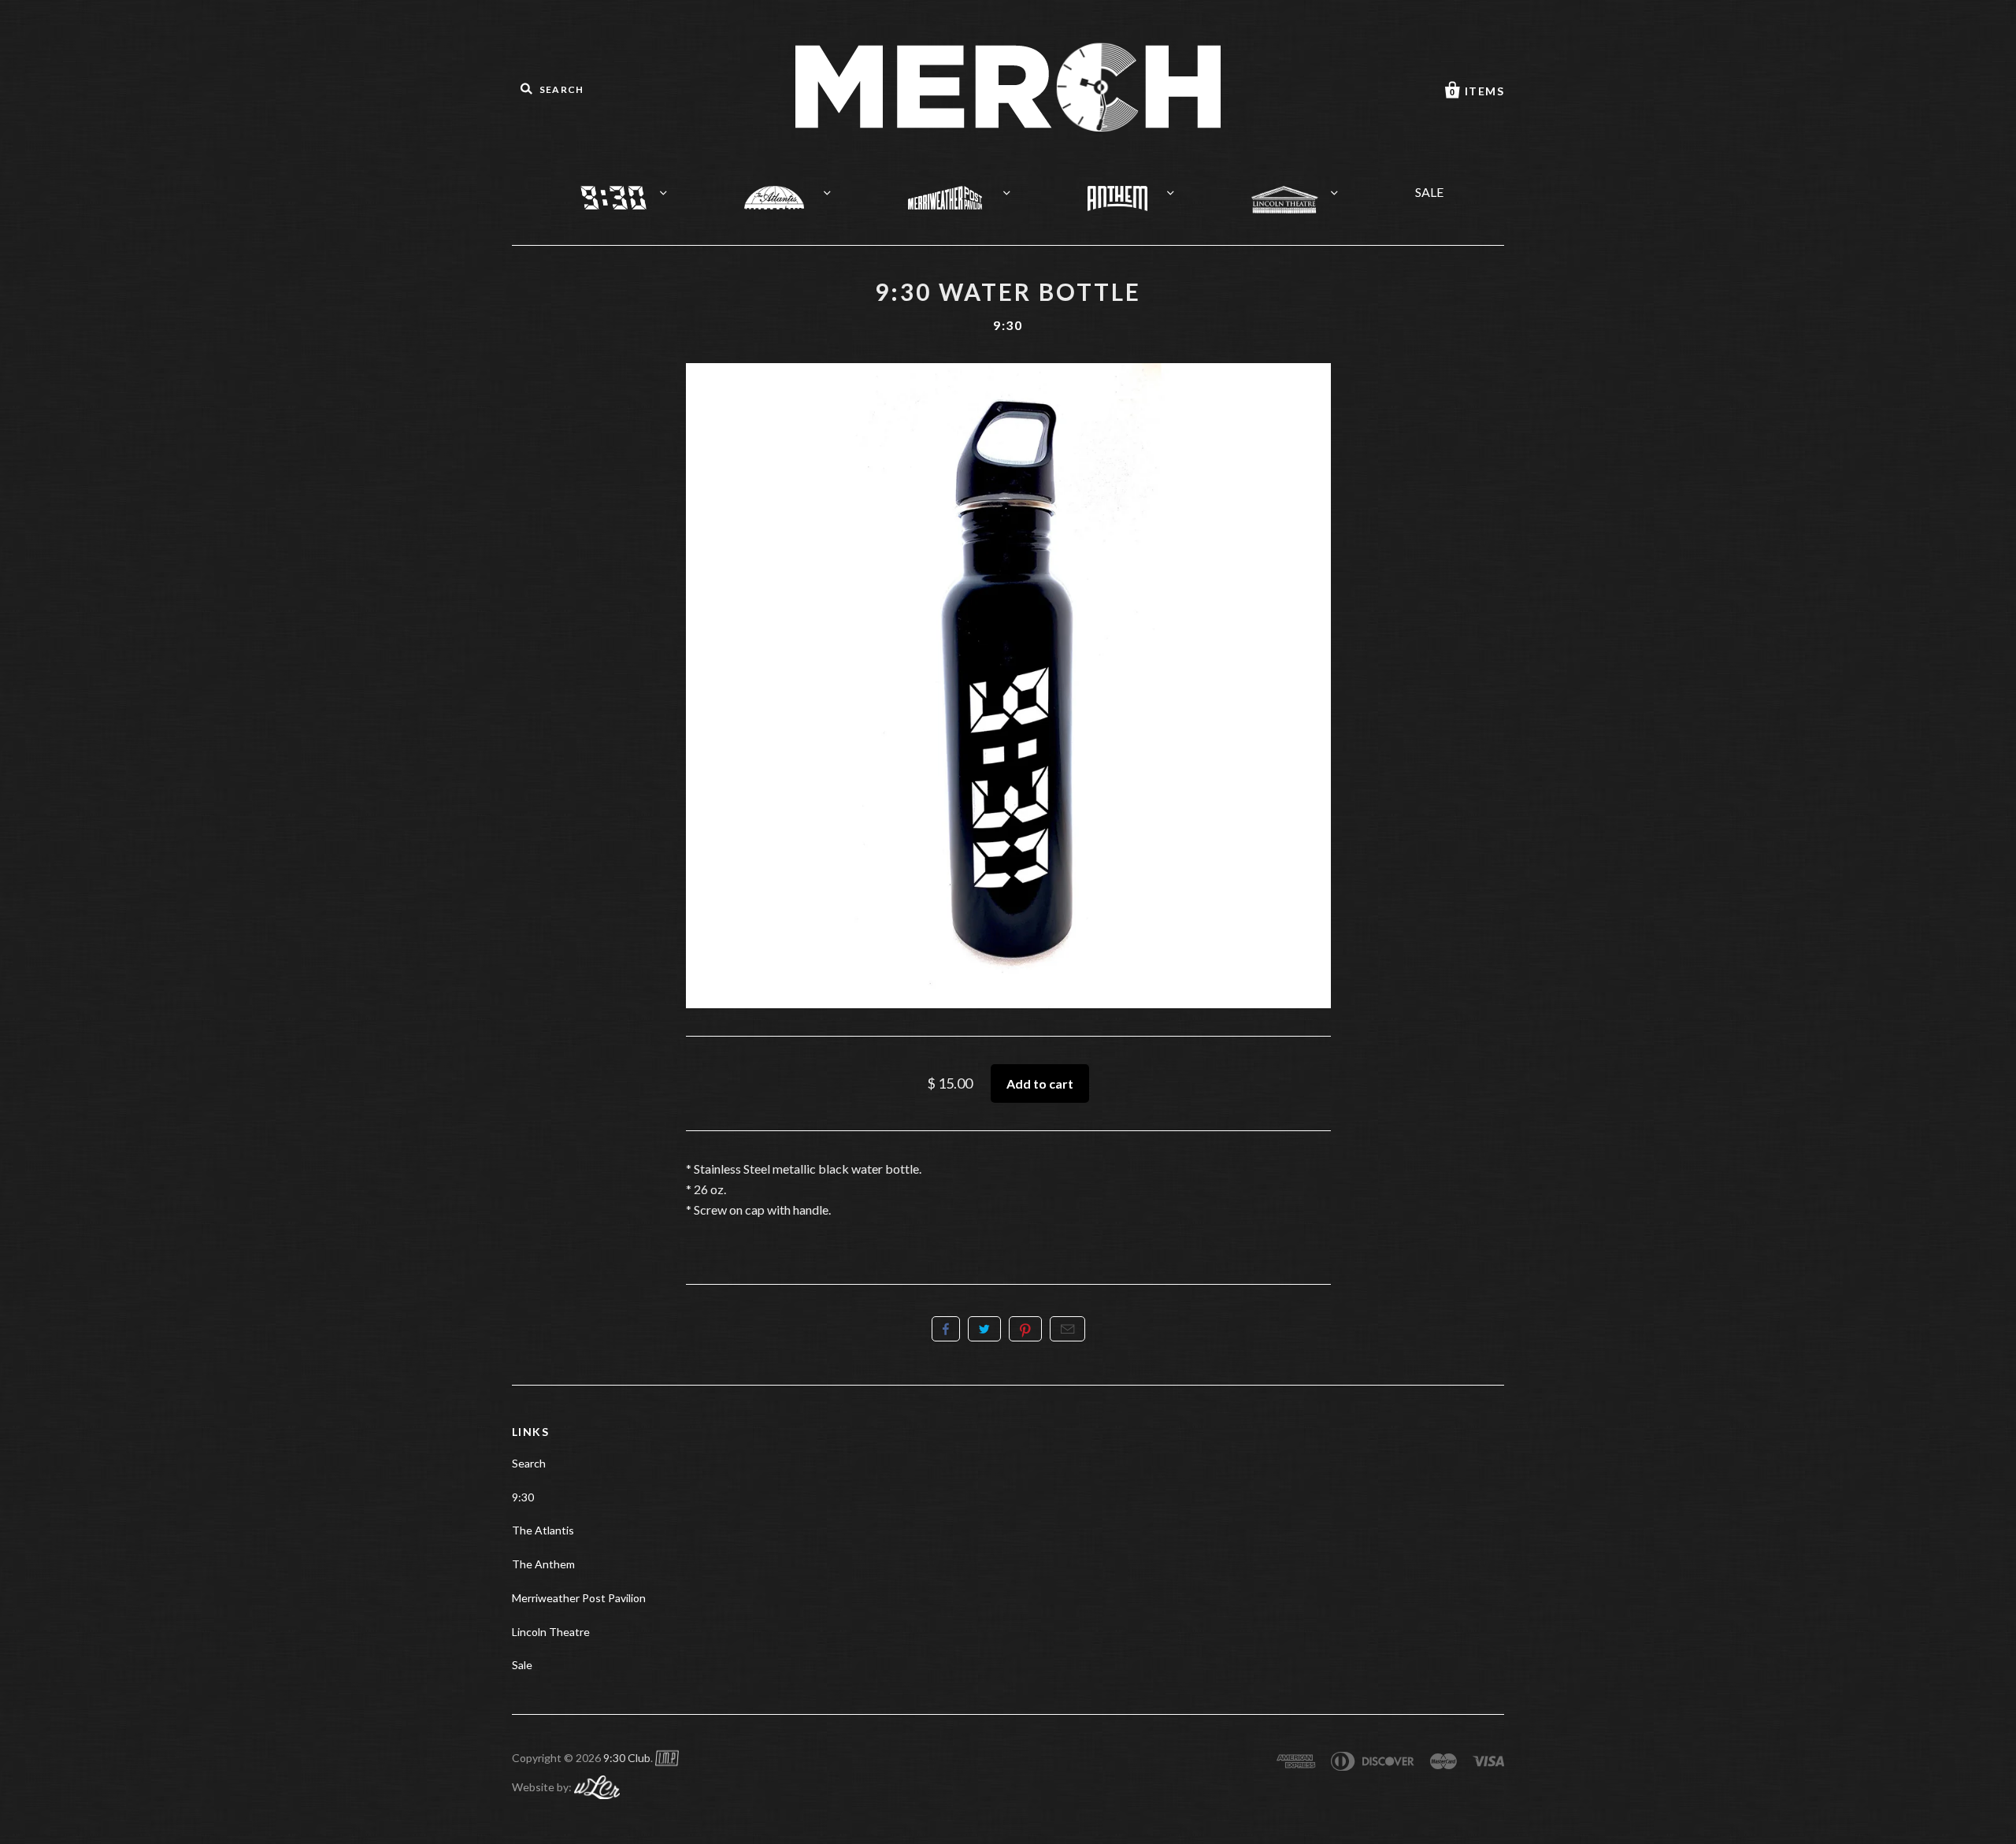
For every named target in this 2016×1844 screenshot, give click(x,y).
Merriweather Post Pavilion (965, 187)
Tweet (984, 1329)
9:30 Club (627, 1758)
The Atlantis (793, 187)
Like (946, 1329)
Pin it (1025, 1329)
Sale (522, 1665)
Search (529, 1463)
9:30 (630, 187)
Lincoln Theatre (1304, 189)
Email (1067, 1329)
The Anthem (1137, 188)
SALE (1429, 192)
